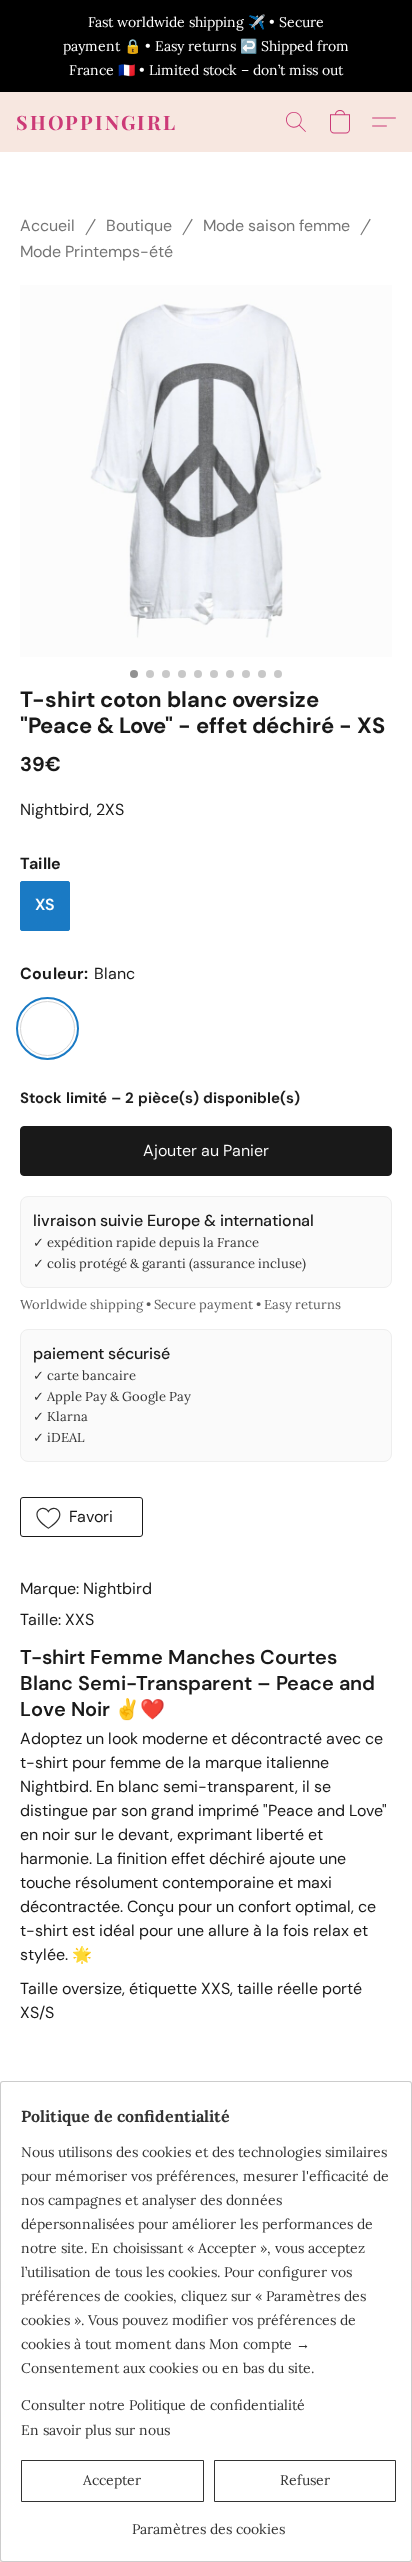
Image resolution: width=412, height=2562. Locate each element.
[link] (208, 2521)
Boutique (139, 225)
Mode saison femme (276, 225)
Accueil (47, 225)
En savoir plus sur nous (95, 2430)
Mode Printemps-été (96, 251)
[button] (96, 122)
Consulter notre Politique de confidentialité (163, 2405)
